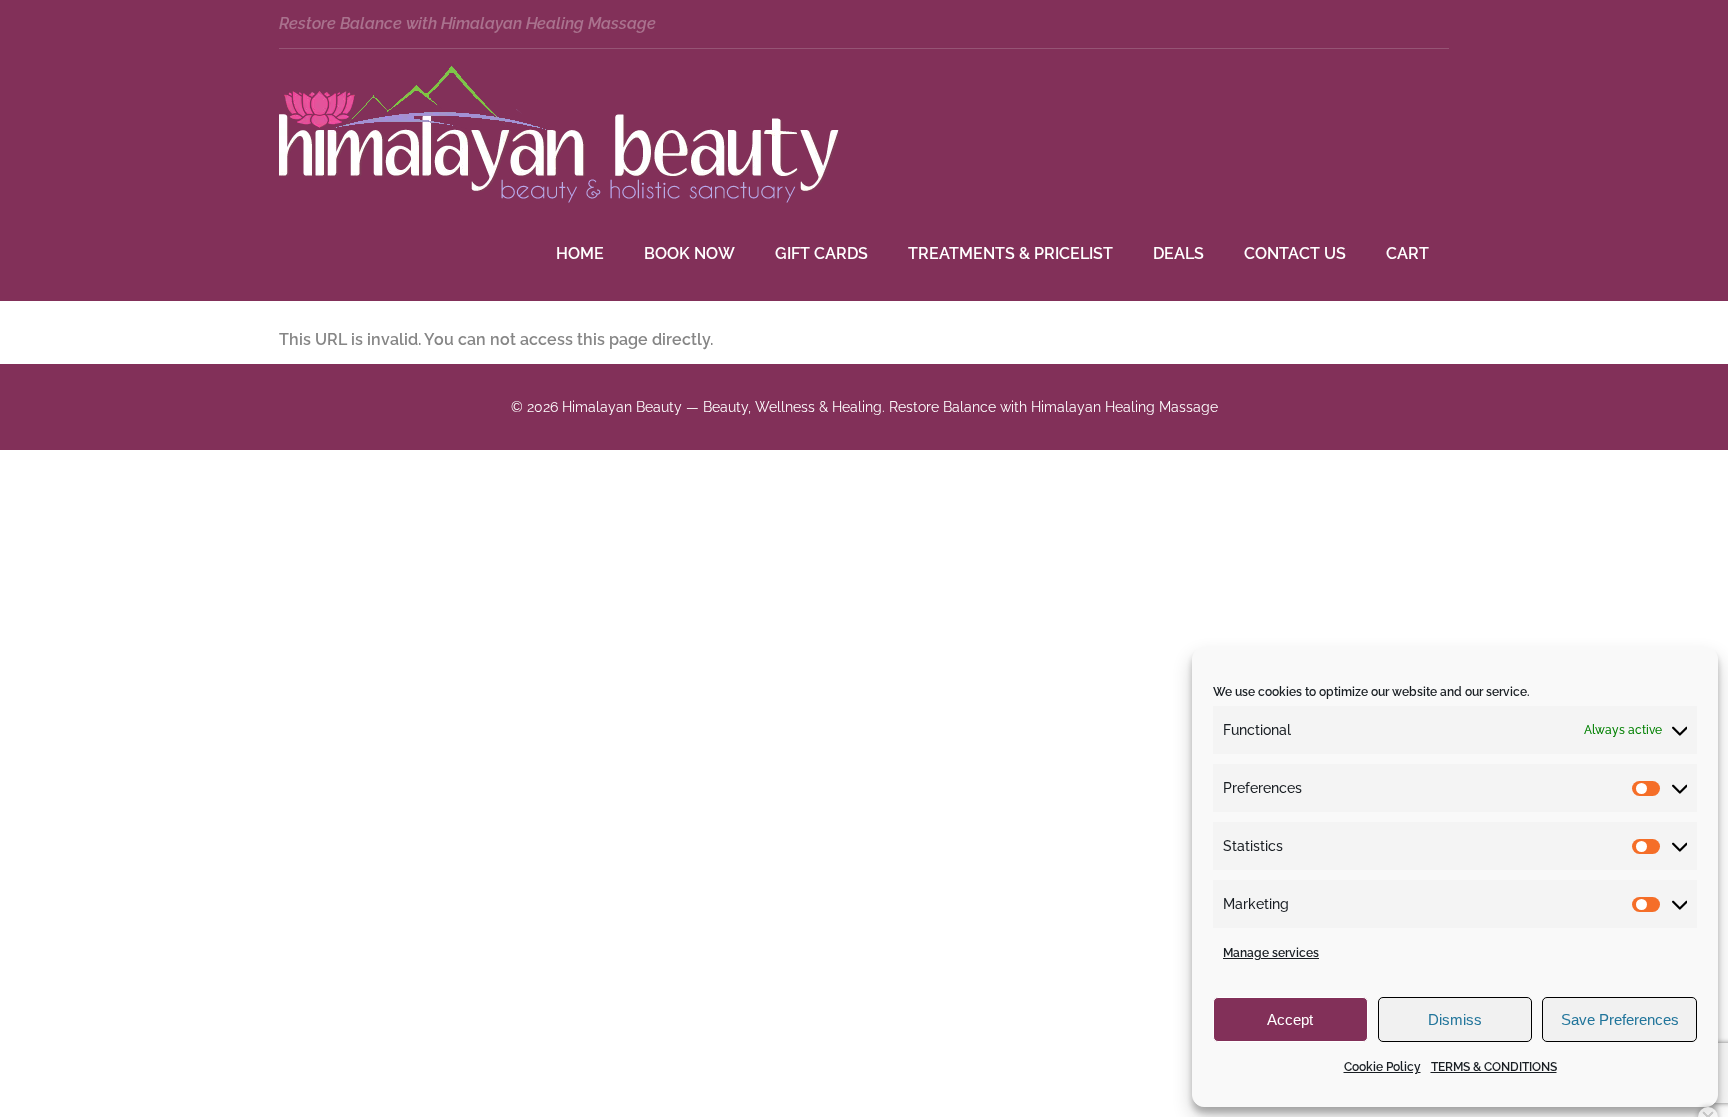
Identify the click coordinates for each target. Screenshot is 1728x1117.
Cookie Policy (1382, 1067)
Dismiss (1455, 1019)
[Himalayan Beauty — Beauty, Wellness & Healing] (559, 197)
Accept (1290, 1019)
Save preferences (1620, 1019)
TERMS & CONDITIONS (1494, 1067)
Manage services (1271, 953)
